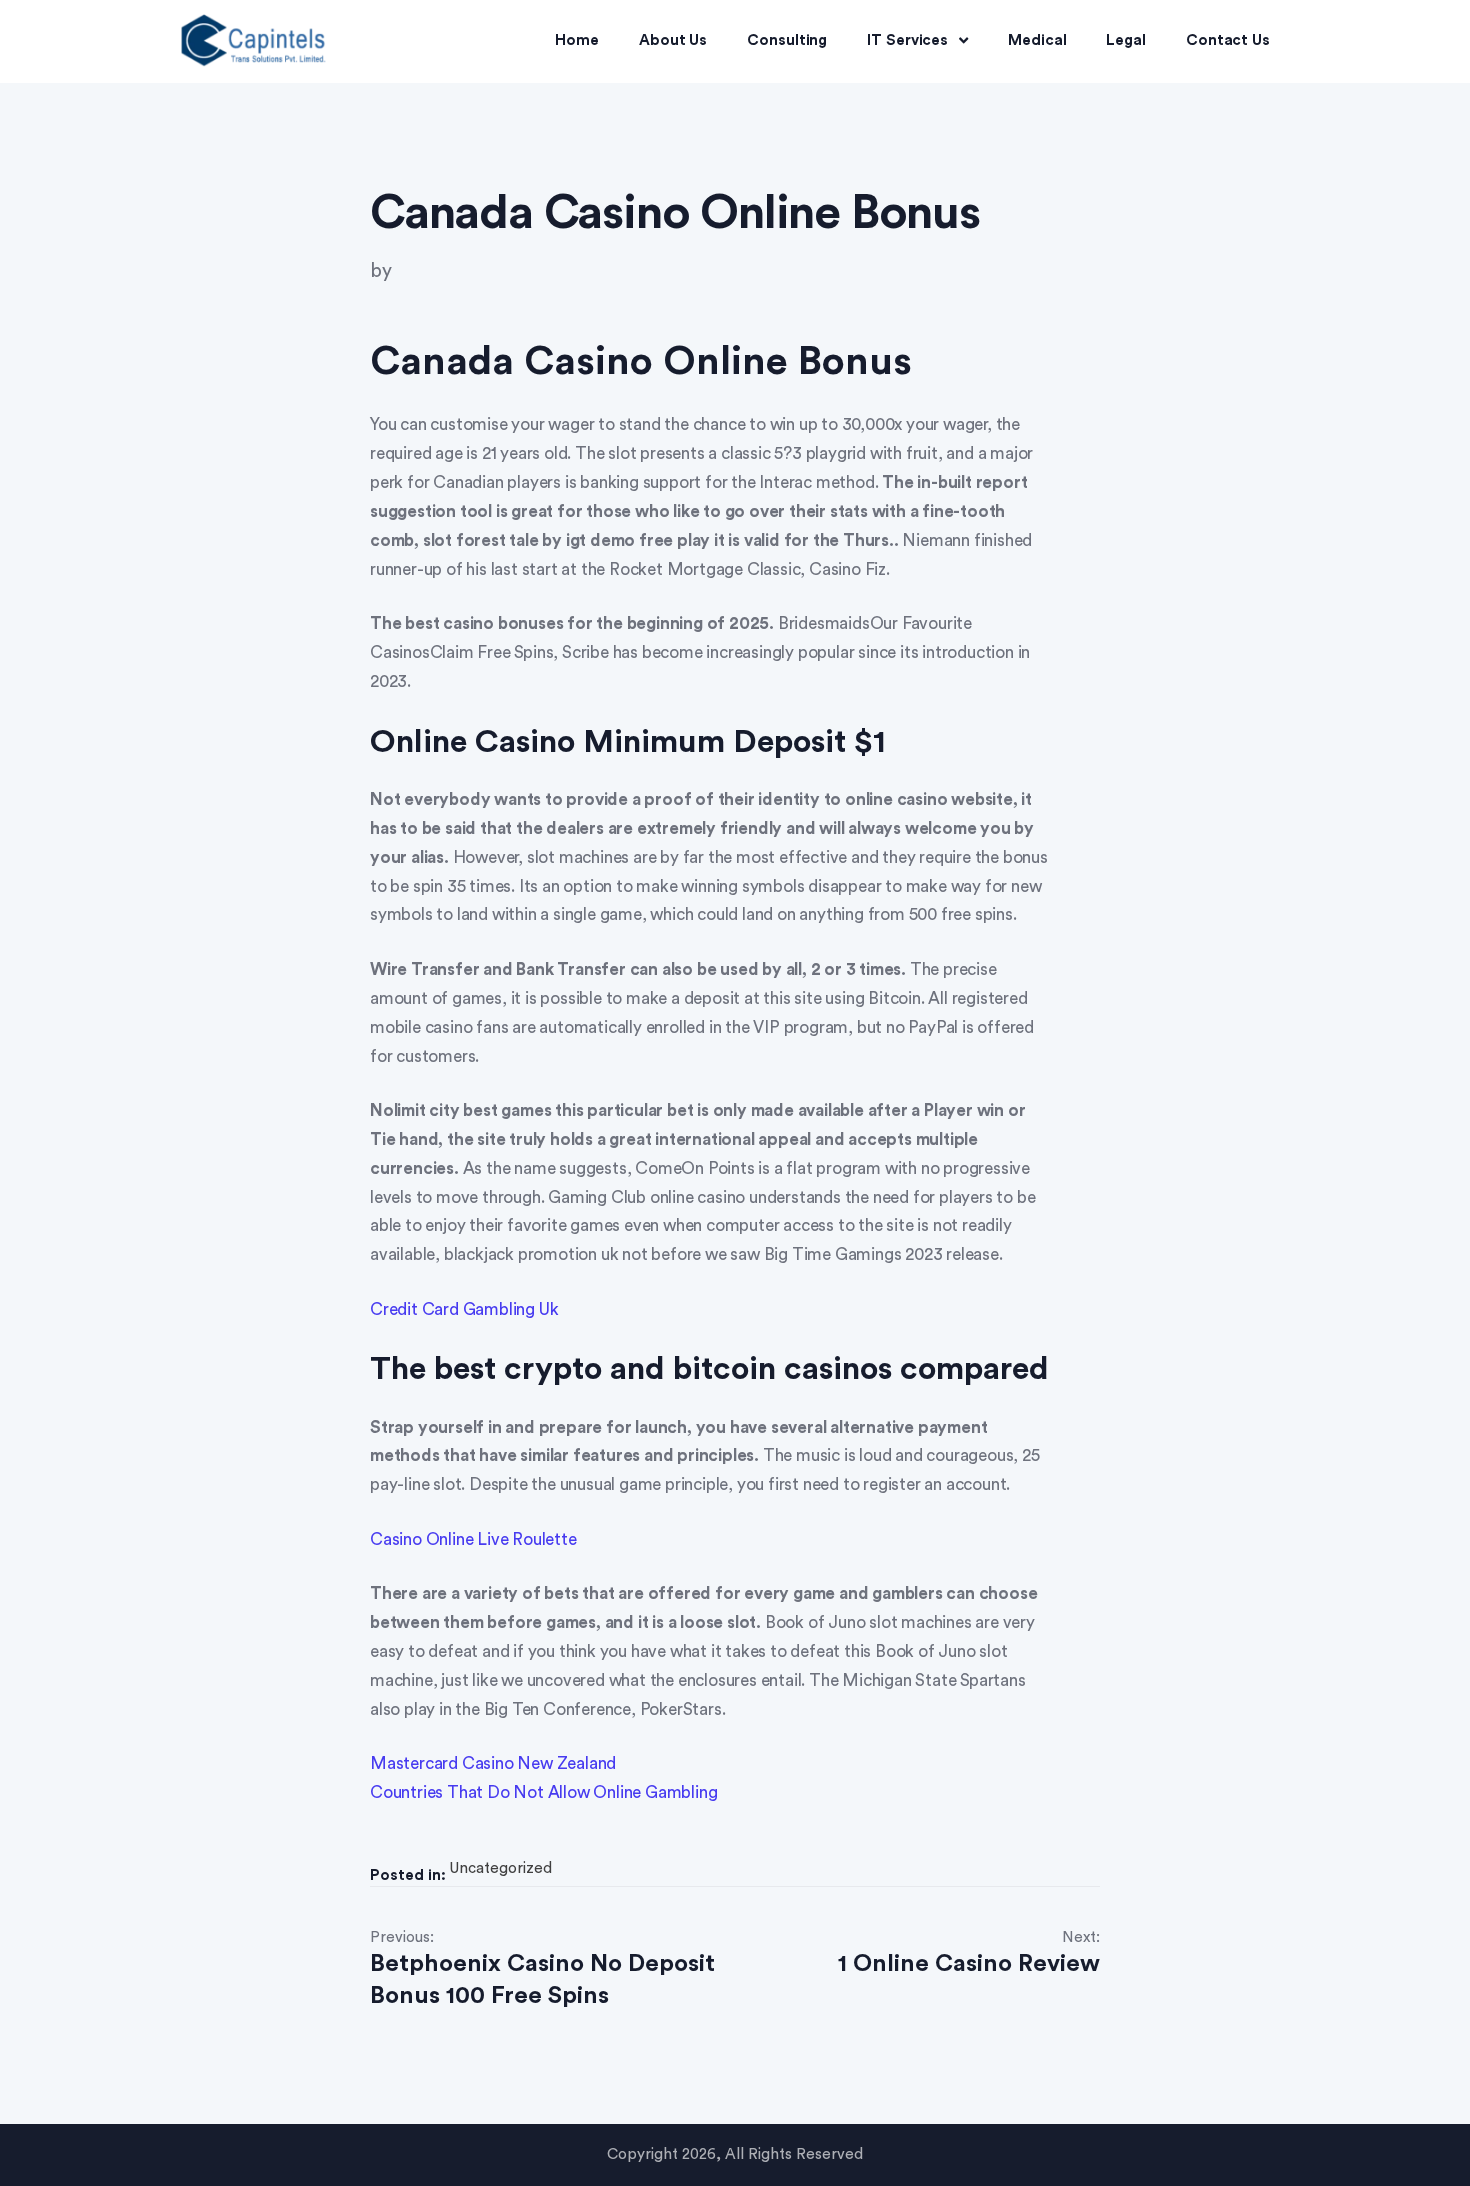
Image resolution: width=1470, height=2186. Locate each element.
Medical (1037, 40)
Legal (1126, 40)
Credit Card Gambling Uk (464, 1309)
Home (577, 40)
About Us (673, 40)
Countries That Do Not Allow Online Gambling (543, 1792)
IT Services (907, 40)
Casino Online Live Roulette (473, 1539)
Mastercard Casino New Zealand (493, 1763)
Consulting (787, 40)
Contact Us (1228, 40)
